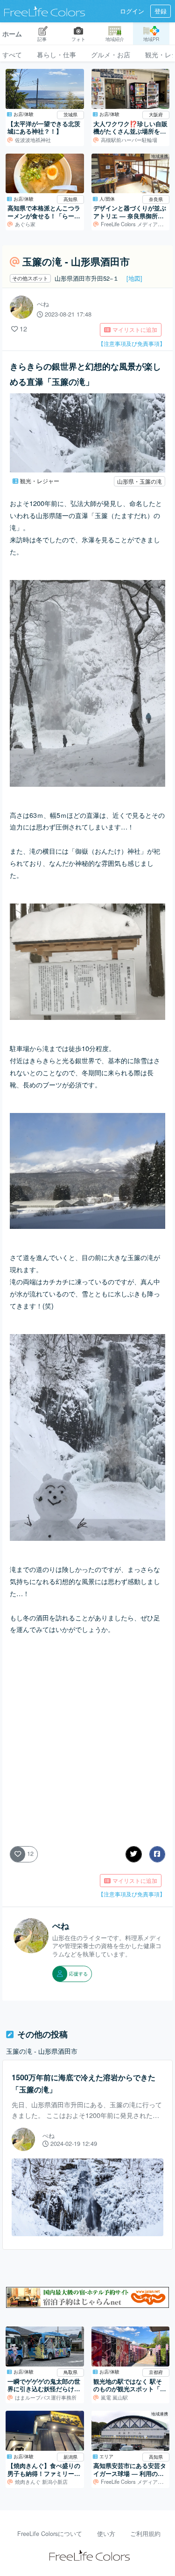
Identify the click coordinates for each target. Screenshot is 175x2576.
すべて (12, 54)
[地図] (134, 278)
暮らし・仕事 (56, 54)
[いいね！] (14, 328)
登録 (161, 11)
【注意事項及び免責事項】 (132, 343)
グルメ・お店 (111, 54)
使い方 (106, 2534)
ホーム (12, 34)
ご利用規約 (145, 2534)
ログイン (132, 11)
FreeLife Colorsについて (50, 2534)
